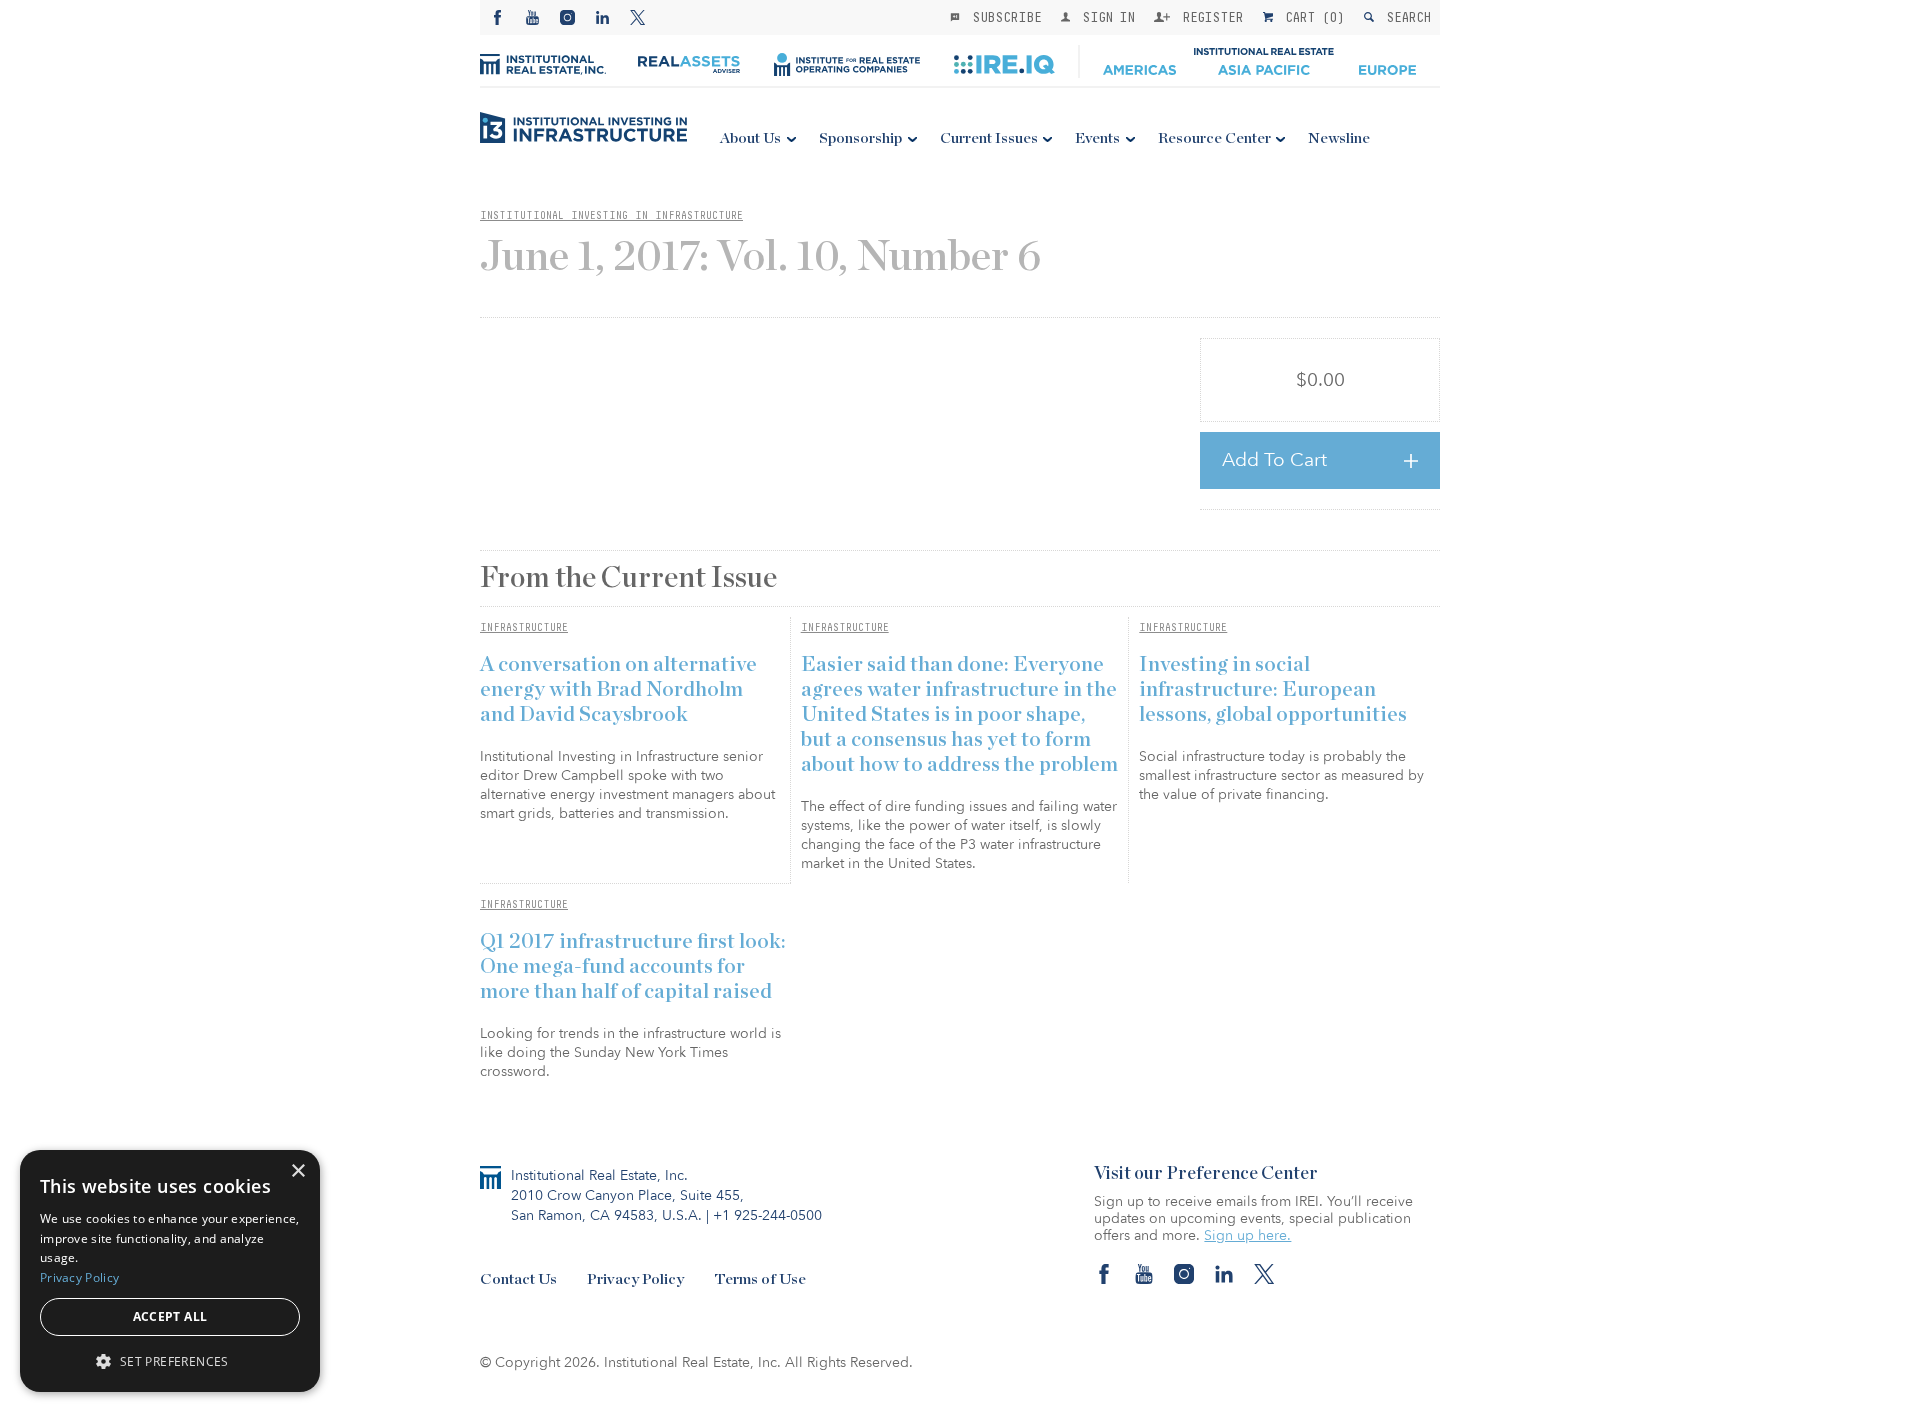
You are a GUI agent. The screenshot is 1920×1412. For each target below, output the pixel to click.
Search (1404, 17)
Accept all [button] (170, 1316)
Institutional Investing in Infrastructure (611, 215)
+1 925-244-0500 (767, 1215)
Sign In (1104, 17)
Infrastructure (524, 627)
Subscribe (1003, 17)
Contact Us (518, 1279)
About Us (750, 138)
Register (1209, 17)
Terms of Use (760, 1279)
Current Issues (989, 138)
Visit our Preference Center (1206, 1174)
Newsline (1339, 138)
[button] (170, 1360)
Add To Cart (1274, 460)
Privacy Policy (635, 1279)
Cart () (1311, 17)
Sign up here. (1247, 1235)
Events (1097, 138)
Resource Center (1214, 138)
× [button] (297, 1171)
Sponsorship (860, 138)
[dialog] (170, 1271)
